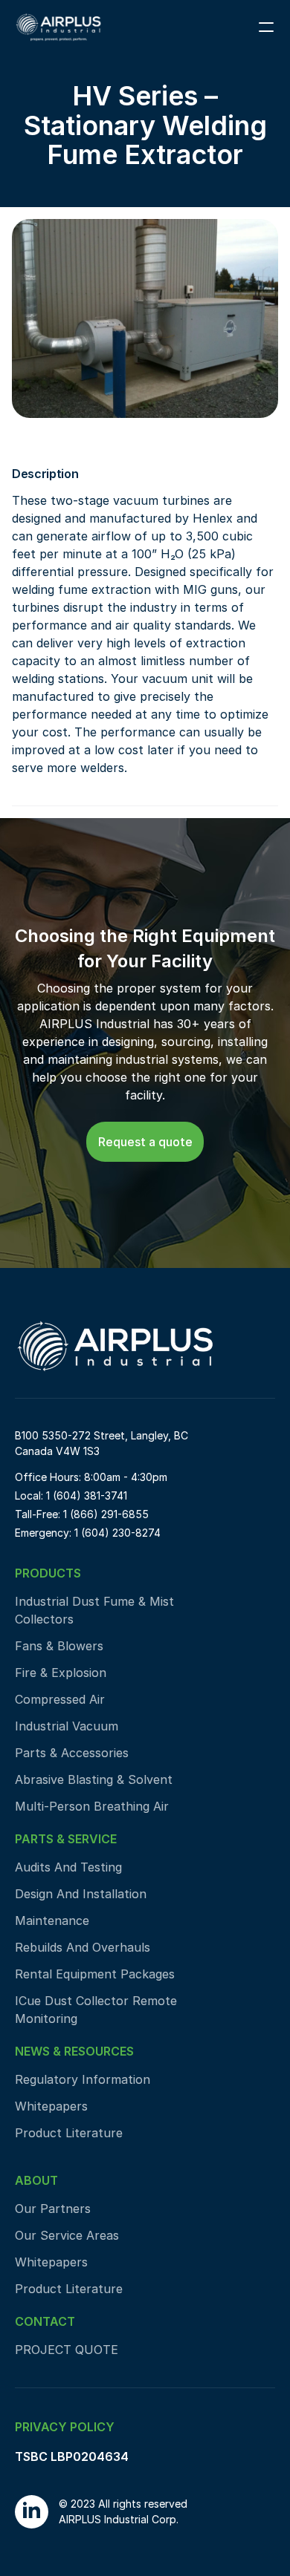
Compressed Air (62, 1699)
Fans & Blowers (59, 1646)
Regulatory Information (83, 2079)
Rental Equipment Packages (95, 1974)
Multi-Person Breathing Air (92, 1806)
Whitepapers (51, 2106)
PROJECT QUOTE (67, 2350)
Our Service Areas (67, 2235)
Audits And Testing (68, 1867)
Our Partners (53, 2209)
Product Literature (69, 2133)
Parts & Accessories (72, 1753)
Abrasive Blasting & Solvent (94, 1779)
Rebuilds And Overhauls (83, 1947)
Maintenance (52, 1920)
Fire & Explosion (61, 1673)
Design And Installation (81, 1894)
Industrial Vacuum (67, 1726)
